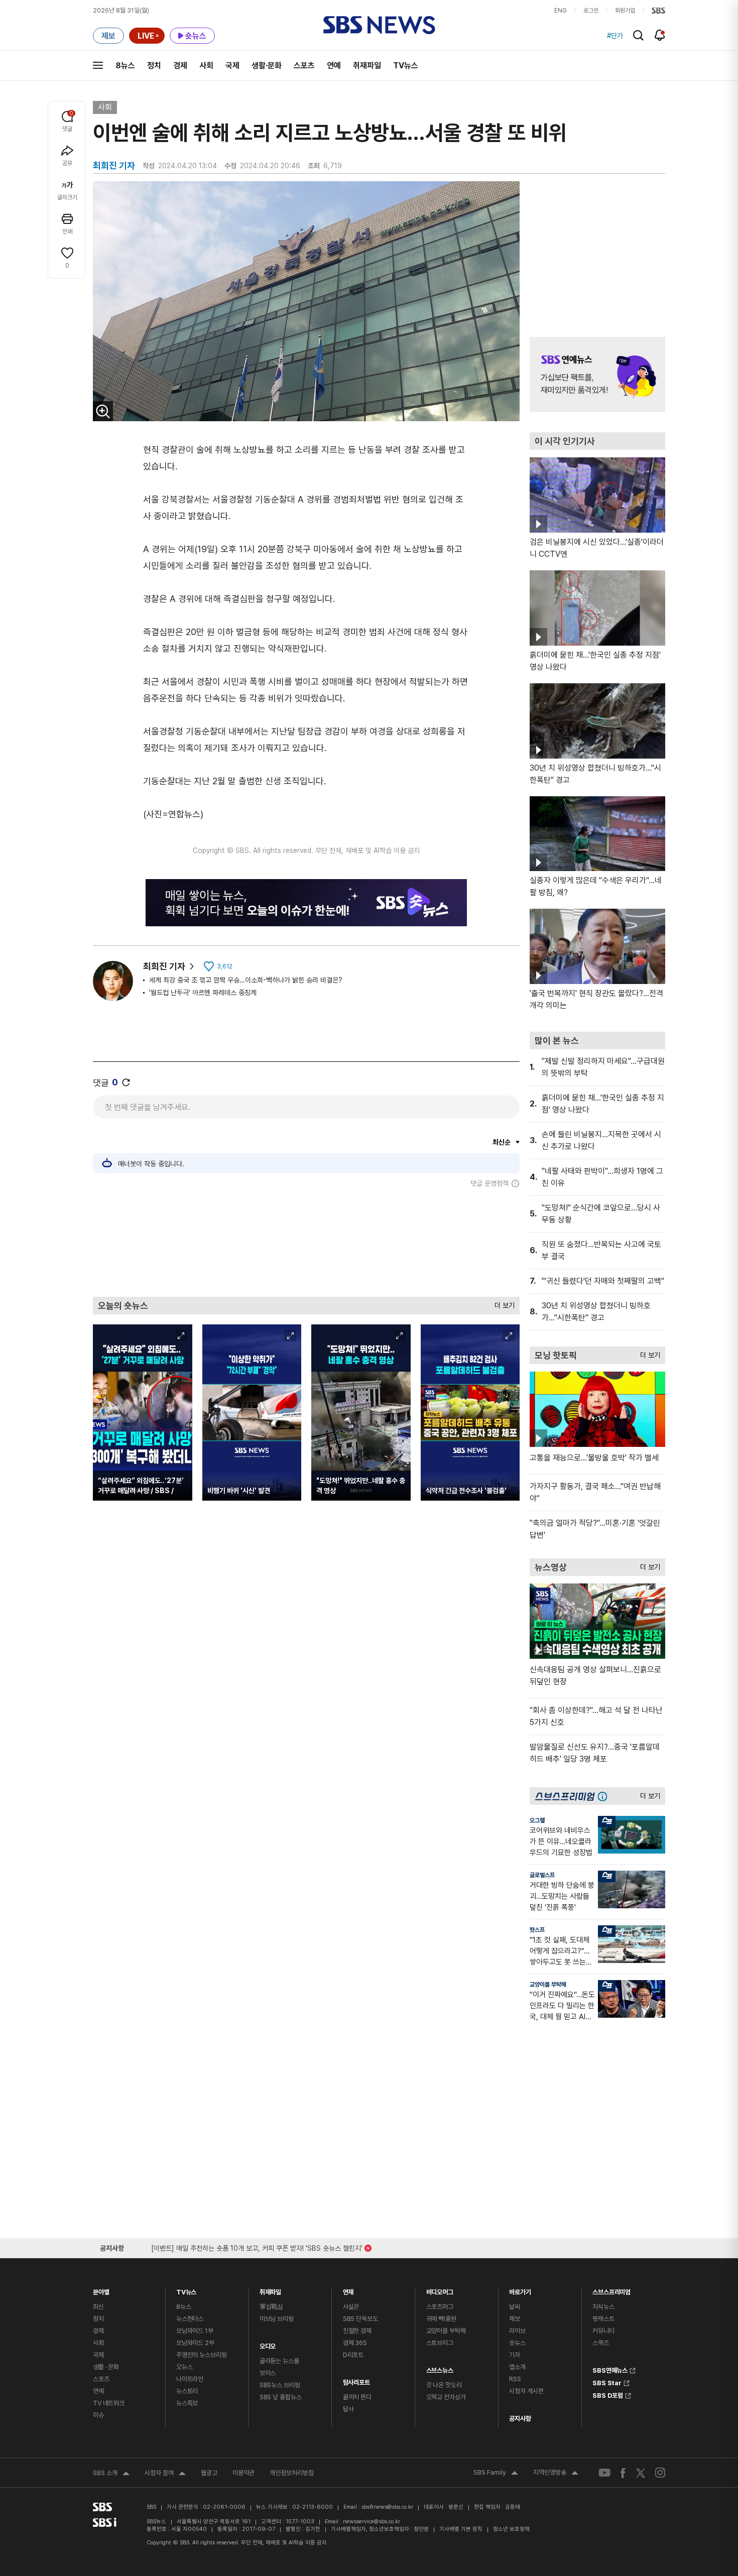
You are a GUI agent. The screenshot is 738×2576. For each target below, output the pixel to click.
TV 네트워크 (109, 2403)
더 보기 (502, 1303)
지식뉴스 (603, 2307)
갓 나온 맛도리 (444, 2385)
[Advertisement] (306, 1242)
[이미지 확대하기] (103, 411)
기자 (515, 2355)
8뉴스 (125, 66)
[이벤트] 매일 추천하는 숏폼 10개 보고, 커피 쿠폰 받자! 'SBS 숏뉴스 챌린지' (257, 2246)
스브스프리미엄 (611, 2290)
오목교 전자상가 (446, 2397)
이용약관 (243, 2473)
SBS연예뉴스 (610, 2369)
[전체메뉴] (98, 65)
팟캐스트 (603, 2319)
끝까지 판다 (357, 2397)
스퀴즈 (601, 2343)
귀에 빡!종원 (441, 2319)
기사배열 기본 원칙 (461, 2529)
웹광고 (209, 2473)
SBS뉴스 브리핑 (280, 2385)
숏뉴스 (517, 2343)
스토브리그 (440, 2343)
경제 (180, 66)
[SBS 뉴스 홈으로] (379, 25)
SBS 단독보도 (360, 2319)
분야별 (101, 2290)
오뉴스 (184, 2367)
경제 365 (355, 2343)
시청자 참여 (165, 2474)
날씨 (515, 2307)
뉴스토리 (187, 2391)
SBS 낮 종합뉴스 (281, 2397)
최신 (98, 2307)
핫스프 (537, 1930)
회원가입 (625, 11)
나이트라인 (190, 2379)
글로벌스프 (542, 1875)
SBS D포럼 (608, 2394)
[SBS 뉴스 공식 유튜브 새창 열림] (604, 2473)
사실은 (351, 2307)
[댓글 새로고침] (126, 1082)
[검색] (638, 35)
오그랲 (537, 1820)
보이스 (268, 2373)
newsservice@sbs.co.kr (372, 2522)
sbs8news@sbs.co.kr (387, 2507)
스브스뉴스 (440, 2368)
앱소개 (517, 2367)
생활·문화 (267, 66)
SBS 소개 (111, 2474)
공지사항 (520, 2419)
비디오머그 (440, 2290)
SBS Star (607, 2382)
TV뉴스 (406, 66)
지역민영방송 (556, 2474)
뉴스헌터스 (190, 2319)
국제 (232, 66)
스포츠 (304, 66)
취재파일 (367, 66)
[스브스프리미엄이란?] (605, 1796)
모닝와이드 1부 (195, 2331)
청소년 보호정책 (511, 2529)
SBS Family (496, 2474)
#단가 (615, 36)
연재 (348, 2290)
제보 (515, 2319)
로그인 (591, 11)
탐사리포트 (356, 2380)
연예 (334, 66)
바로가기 (520, 2290)
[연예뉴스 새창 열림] (597, 375)
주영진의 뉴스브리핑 (202, 2355)
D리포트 (353, 2355)
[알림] (660, 35)
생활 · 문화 (106, 2367)
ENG (561, 11)
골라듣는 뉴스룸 (279, 2361)
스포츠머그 (440, 2307)
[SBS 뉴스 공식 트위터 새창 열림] (641, 2472)
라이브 (517, 2331)
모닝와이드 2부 (195, 2343)
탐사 (348, 2409)
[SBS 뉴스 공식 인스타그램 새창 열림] (660, 2473)
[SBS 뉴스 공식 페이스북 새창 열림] (623, 2473)
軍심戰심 (271, 2307)
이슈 (98, 2415)
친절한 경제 (357, 2331)
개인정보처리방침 (292, 2473)
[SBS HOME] (658, 11)
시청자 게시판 (526, 2391)
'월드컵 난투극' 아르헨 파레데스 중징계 (203, 993)
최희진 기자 (164, 966)
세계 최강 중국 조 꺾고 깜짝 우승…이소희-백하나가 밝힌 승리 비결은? (246, 980)
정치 (154, 66)
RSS (515, 2379)
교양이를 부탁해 (548, 1985)
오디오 (268, 2344)
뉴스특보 (187, 2403)
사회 (206, 66)
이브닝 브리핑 (277, 2319)
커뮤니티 (603, 2331)
